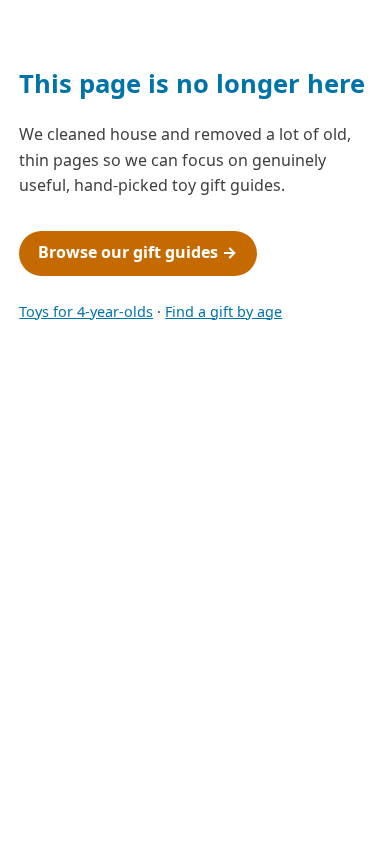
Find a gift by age (223, 311)
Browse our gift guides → (137, 252)
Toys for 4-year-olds (86, 311)
